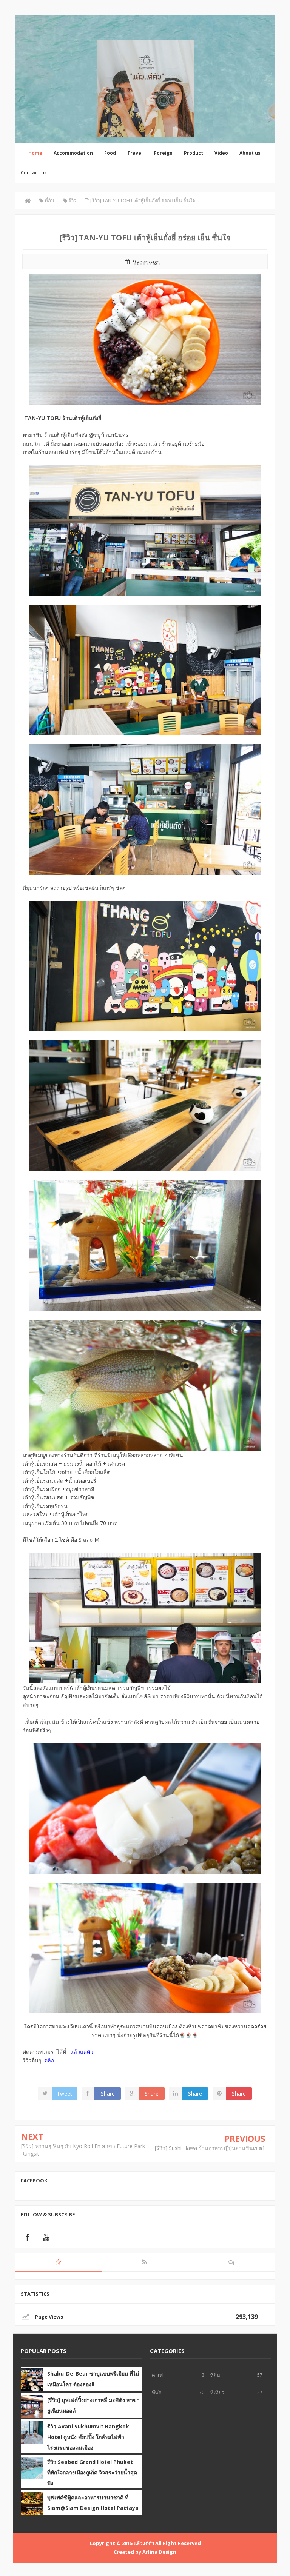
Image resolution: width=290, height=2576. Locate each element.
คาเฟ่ (157, 2375)
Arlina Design (159, 2552)
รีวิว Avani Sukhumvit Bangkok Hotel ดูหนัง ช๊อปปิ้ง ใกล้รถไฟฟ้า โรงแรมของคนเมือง (88, 2437)
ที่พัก (157, 2393)
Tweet (64, 2094)
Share (108, 2094)
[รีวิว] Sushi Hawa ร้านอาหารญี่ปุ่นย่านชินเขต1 (210, 2148)
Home (35, 153)
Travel (135, 153)
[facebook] (27, 2237)
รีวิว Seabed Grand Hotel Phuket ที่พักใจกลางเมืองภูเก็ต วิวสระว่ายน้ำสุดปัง (92, 2472)
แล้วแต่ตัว (144, 2543)
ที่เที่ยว (217, 2393)
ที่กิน (215, 2375)
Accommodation (73, 153)
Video (221, 153)
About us (250, 153)
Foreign (163, 153)
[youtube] (46, 2237)
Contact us (34, 173)
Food (110, 153)
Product (194, 153)
